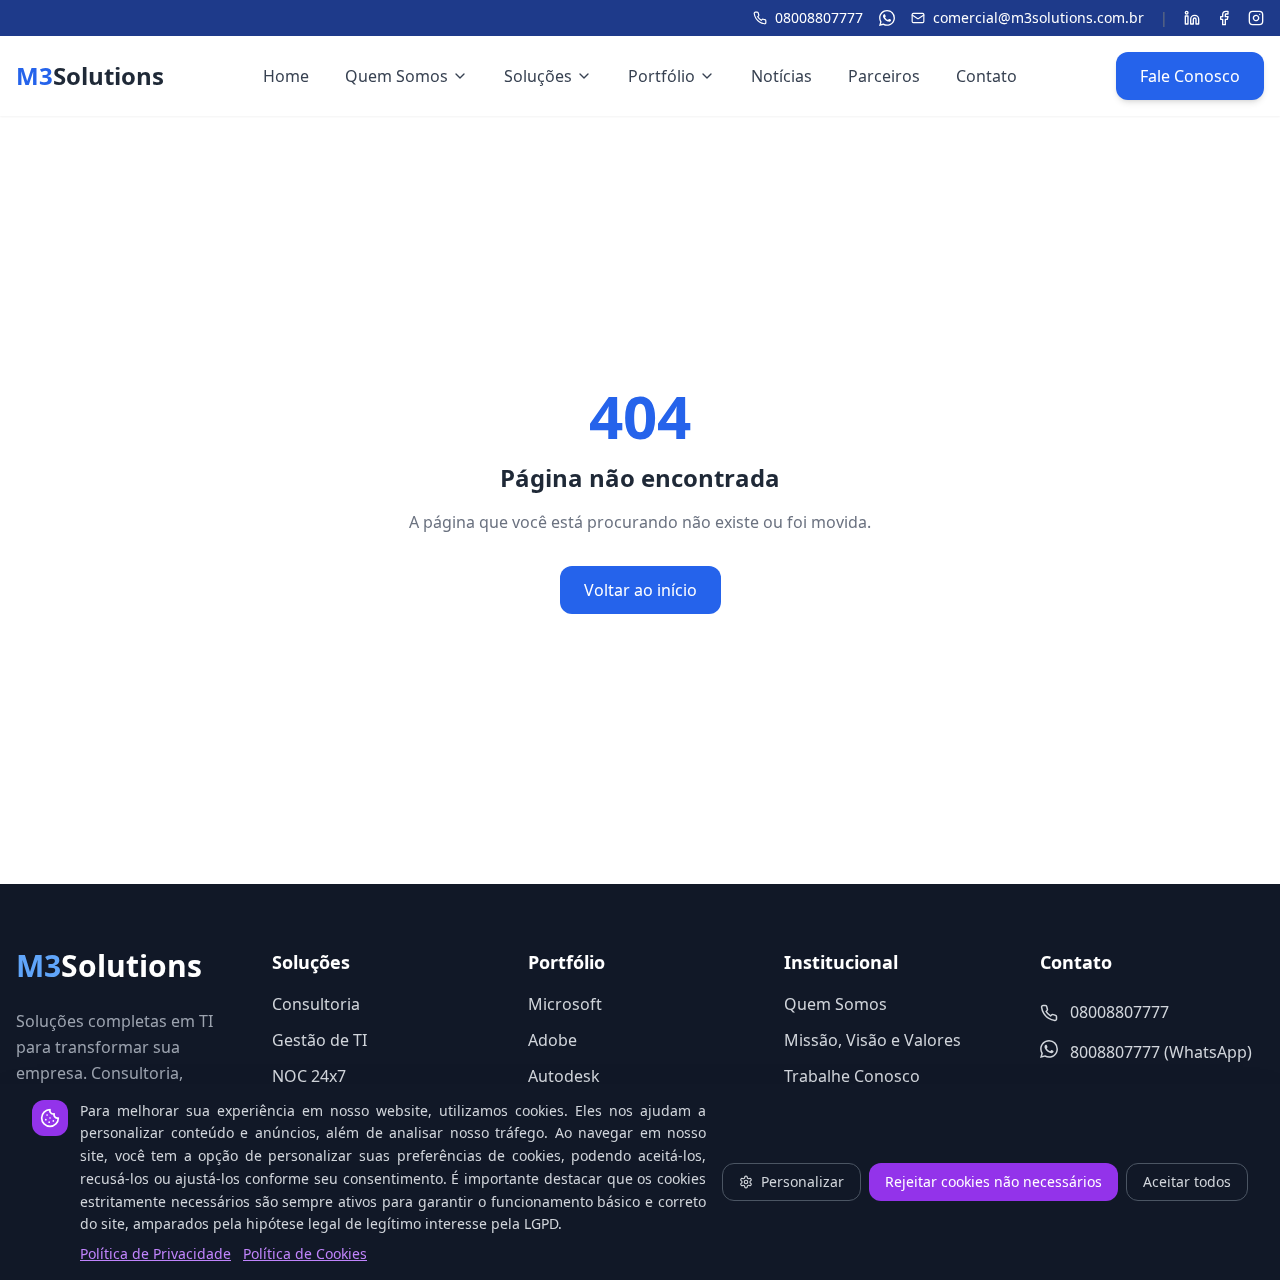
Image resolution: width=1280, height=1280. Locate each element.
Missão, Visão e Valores (872, 1040)
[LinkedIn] (1192, 18)
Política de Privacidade (155, 1253)
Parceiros (884, 76)
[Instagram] (1256, 18)
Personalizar (802, 1181)
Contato (986, 76)
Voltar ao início (640, 590)
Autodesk (564, 1076)
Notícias (781, 76)
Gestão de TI (319, 1040)
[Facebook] (1224, 18)
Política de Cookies (305, 1253)
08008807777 (819, 17)
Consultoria (316, 1004)
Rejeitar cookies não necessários (993, 1181)
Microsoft (565, 1004)
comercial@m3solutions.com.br (1038, 17)
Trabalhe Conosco (852, 1076)
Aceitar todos (1187, 1181)
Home (286, 76)
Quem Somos (396, 76)
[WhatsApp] (887, 18)
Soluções (538, 76)
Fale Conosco (1190, 76)
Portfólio (661, 76)
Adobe (552, 1040)
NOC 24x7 (309, 1076)
